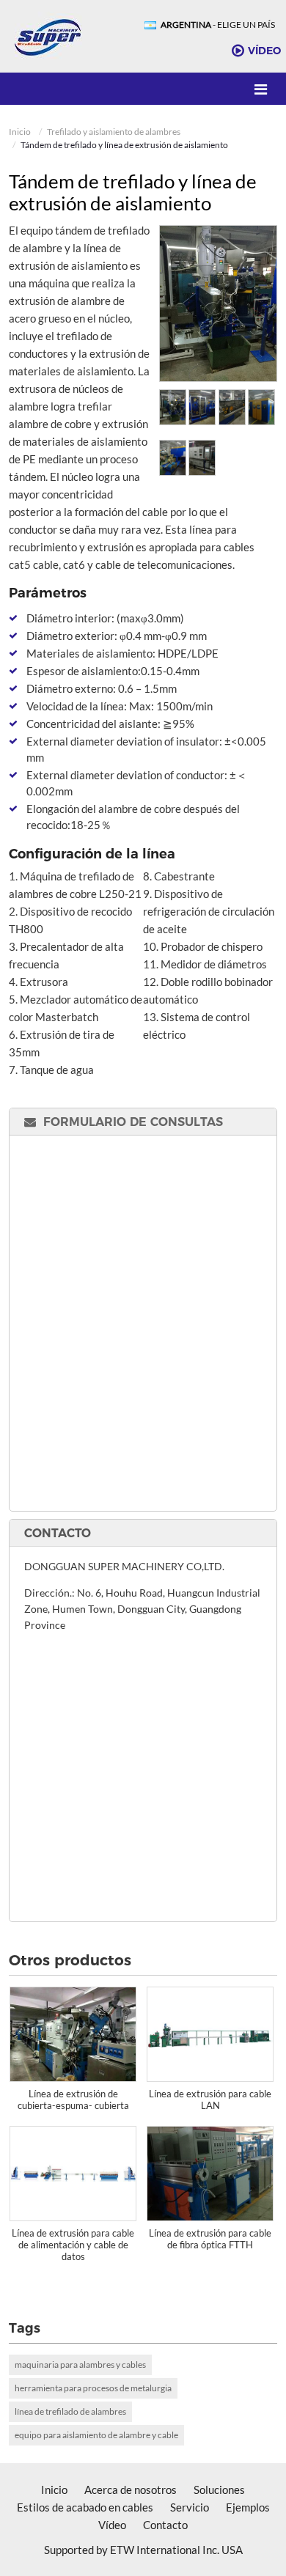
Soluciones (219, 2490)
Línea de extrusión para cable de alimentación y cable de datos (73, 2245)
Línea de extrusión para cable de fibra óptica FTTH (210, 2239)
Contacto (58, 1533)
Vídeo (112, 2525)
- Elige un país (218, 25)
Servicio (190, 2507)
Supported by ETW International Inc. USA (143, 2550)
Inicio (20, 132)
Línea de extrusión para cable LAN (210, 2100)
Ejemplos (248, 2507)
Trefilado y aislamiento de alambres (114, 132)
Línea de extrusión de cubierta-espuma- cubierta (73, 2100)
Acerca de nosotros (131, 2490)
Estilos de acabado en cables (85, 2507)
